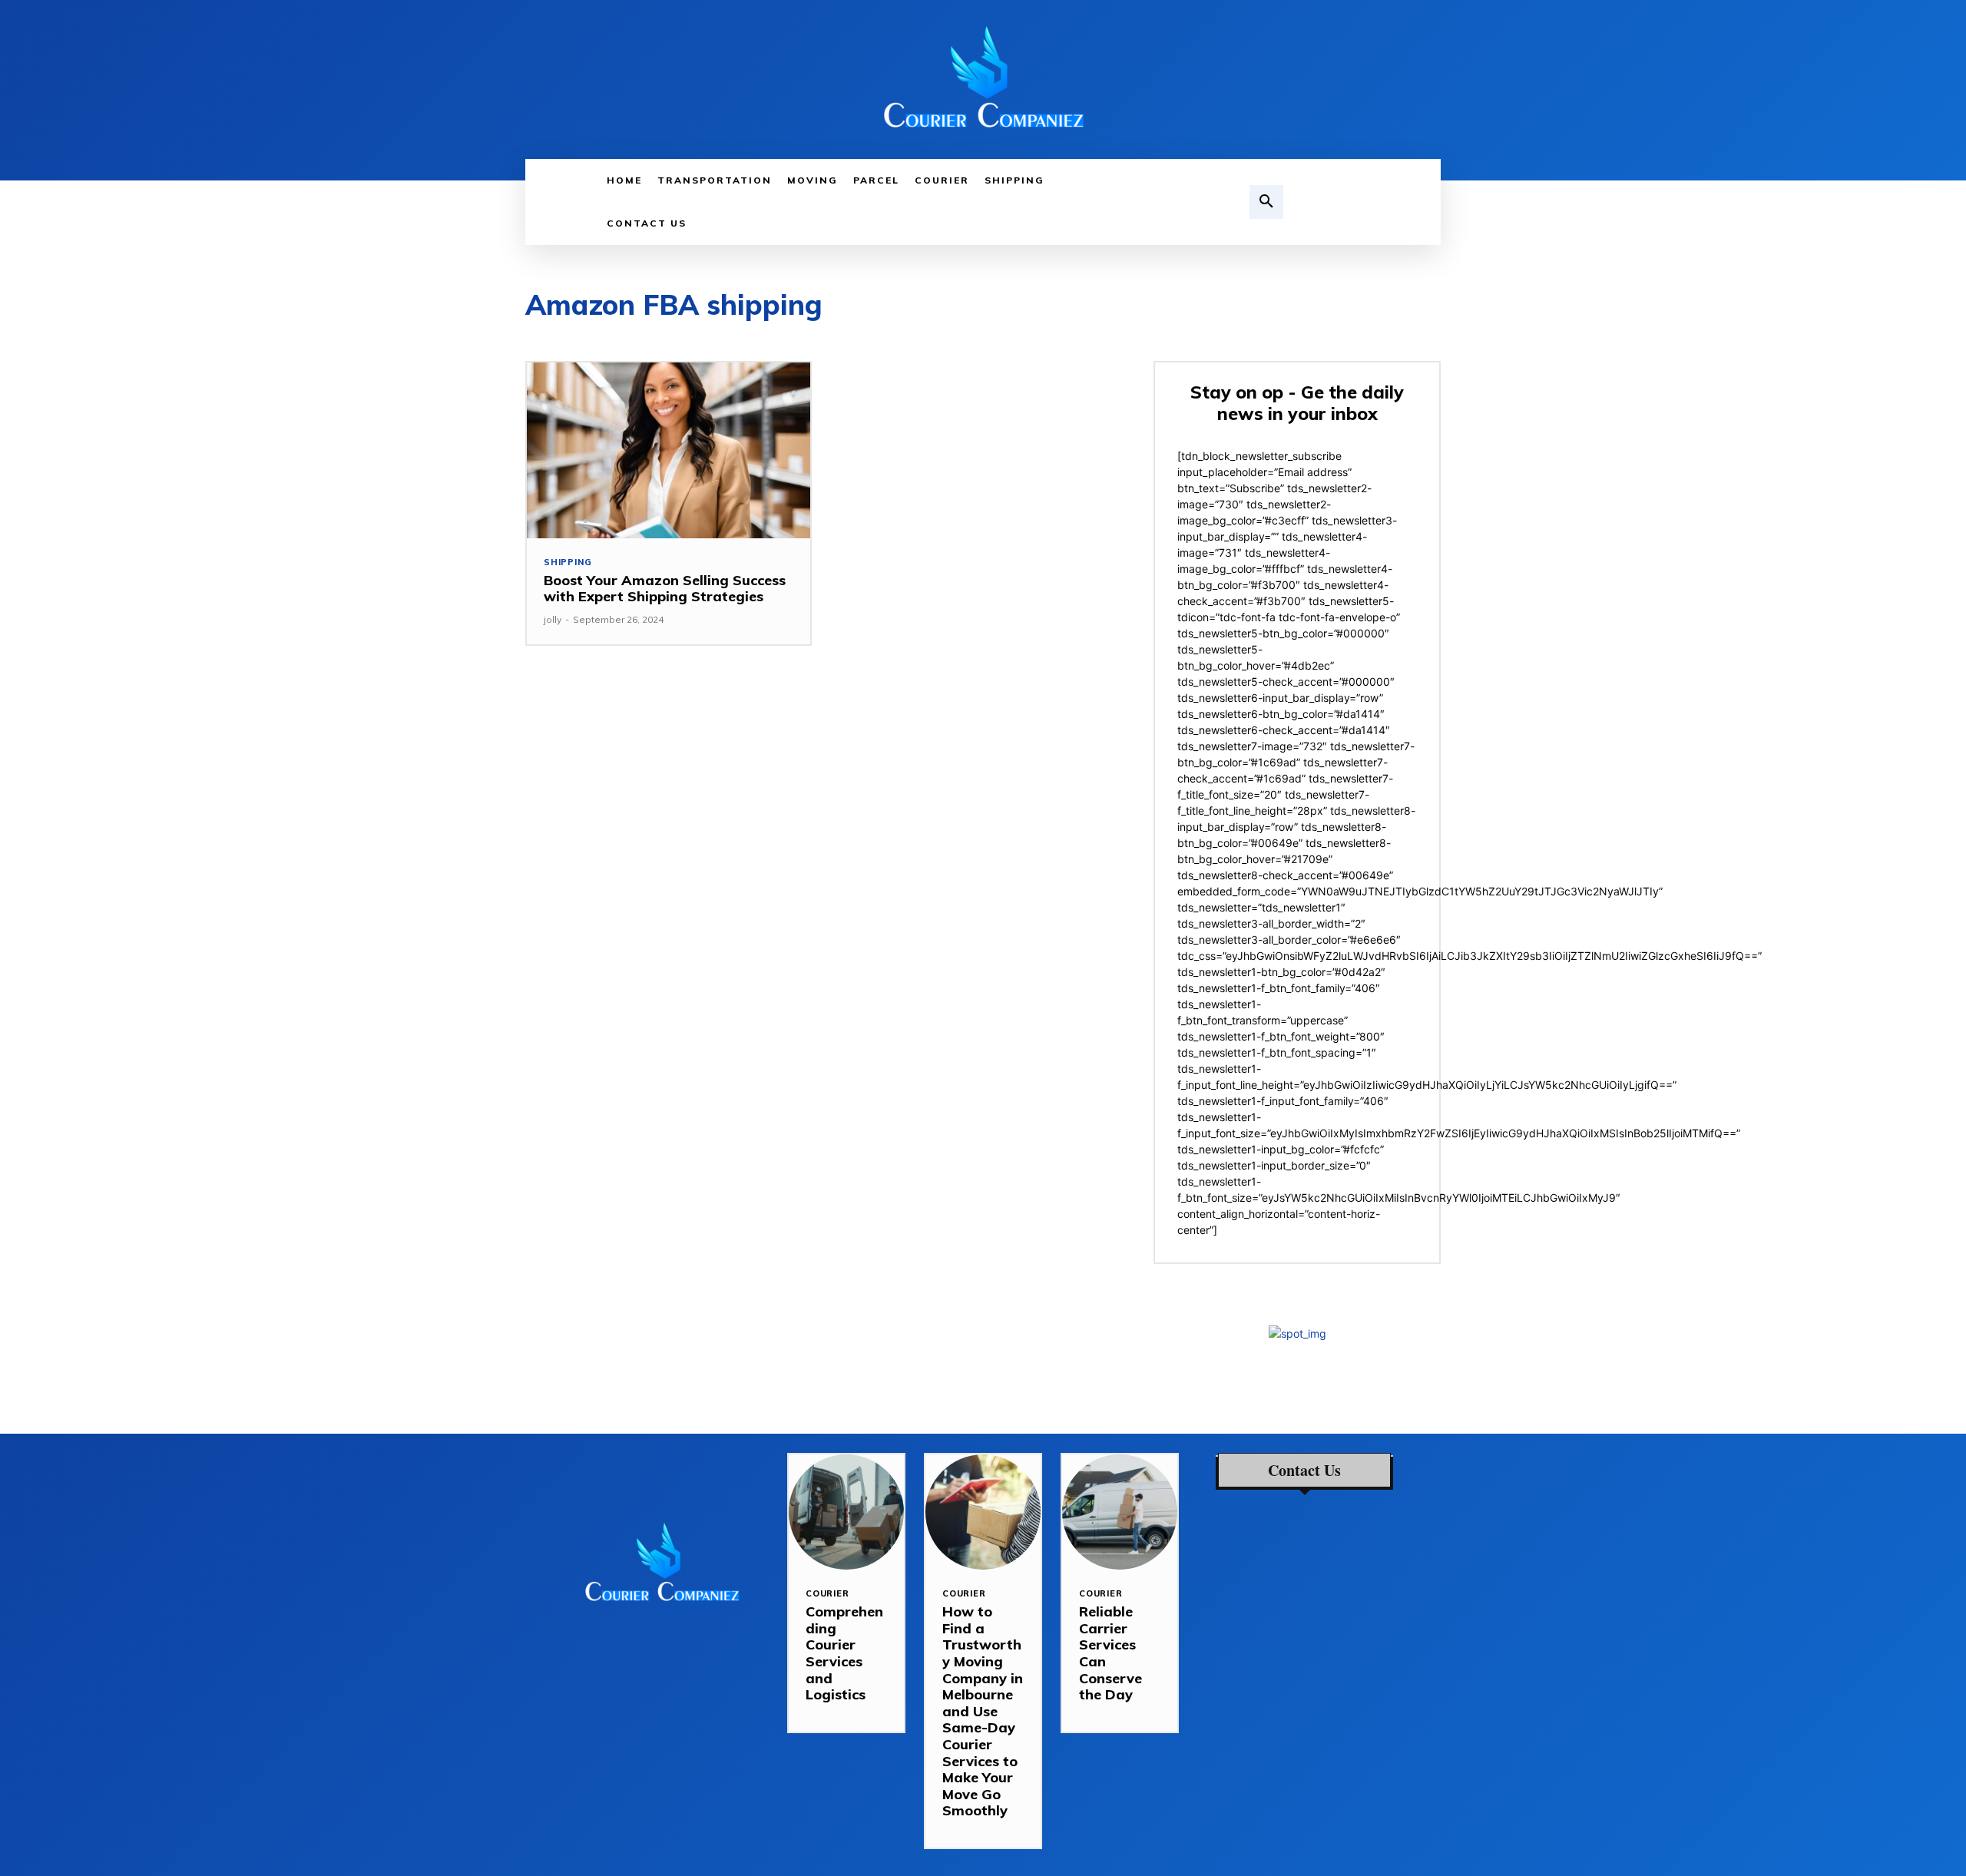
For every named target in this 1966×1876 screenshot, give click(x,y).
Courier (827, 1594)
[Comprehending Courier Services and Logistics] (846, 1512)
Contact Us (1304, 1471)
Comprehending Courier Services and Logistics (844, 1653)
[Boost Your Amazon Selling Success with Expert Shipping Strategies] (669, 450)
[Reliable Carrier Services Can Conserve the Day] (1120, 1512)
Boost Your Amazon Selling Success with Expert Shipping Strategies (665, 589)
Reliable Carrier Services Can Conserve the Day (1110, 1653)
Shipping (568, 562)
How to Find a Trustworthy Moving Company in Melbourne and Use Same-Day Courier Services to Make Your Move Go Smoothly (983, 1711)
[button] (1266, 202)
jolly (553, 619)
